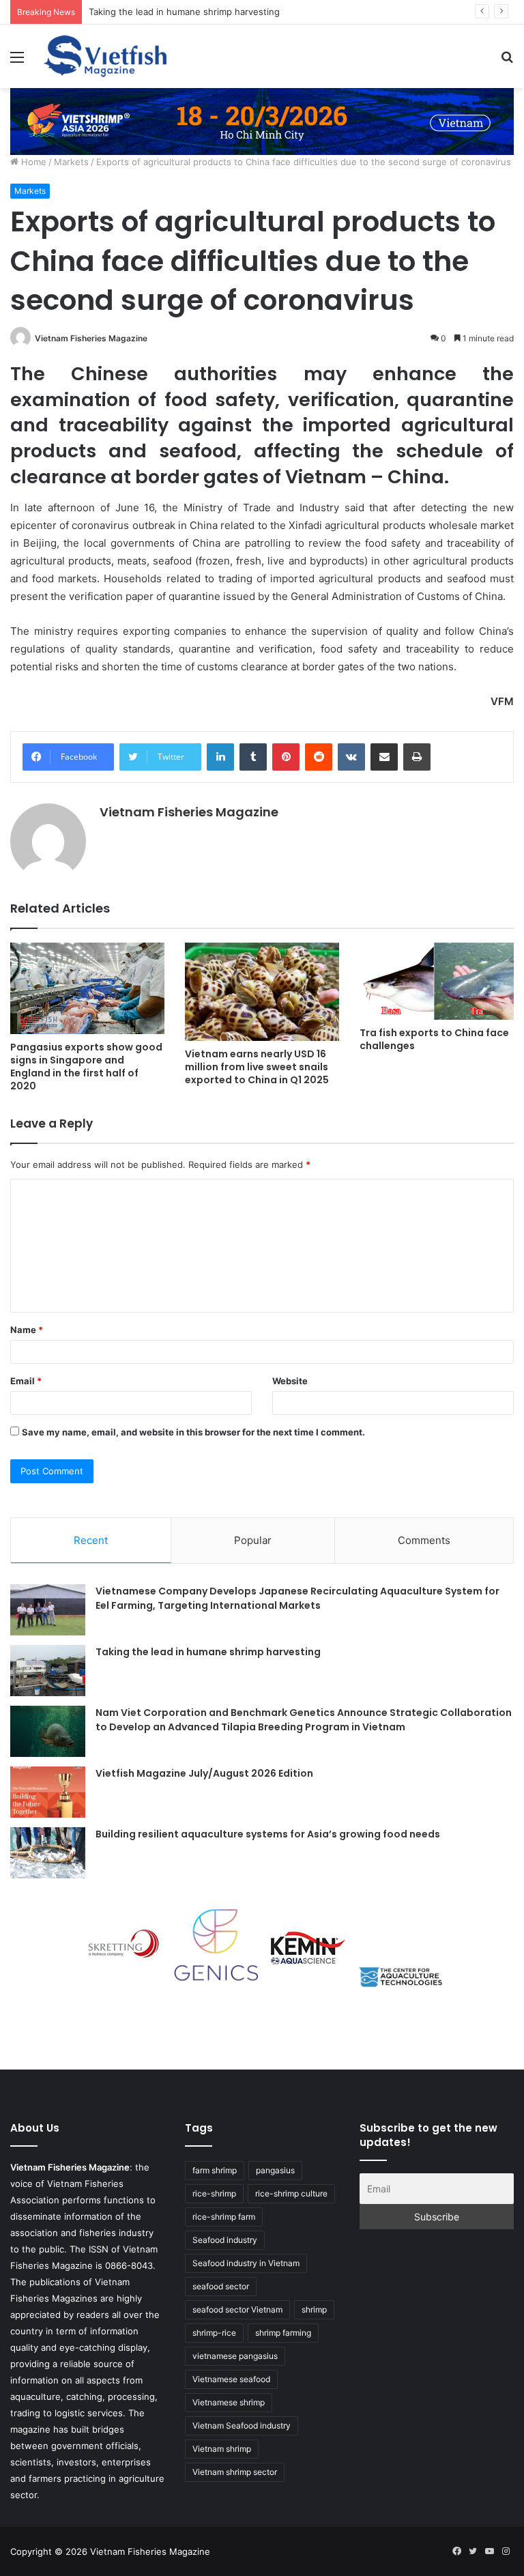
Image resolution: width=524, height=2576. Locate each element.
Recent (91, 1540)
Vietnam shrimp (222, 2449)
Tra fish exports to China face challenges (434, 1039)
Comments (424, 1540)
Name (27, 1330)
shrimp (314, 2309)
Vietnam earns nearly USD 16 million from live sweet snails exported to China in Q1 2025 (257, 1067)
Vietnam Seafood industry (242, 2425)
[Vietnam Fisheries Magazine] (106, 56)
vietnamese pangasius (235, 2356)
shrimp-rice (214, 2333)
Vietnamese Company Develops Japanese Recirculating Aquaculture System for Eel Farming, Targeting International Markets (297, 1598)
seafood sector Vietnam (237, 2309)
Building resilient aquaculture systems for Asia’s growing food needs (268, 1834)
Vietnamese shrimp (229, 2402)
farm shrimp (215, 2170)
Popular (253, 1540)
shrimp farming (283, 2333)
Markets (71, 162)
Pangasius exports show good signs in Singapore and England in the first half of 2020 (86, 1067)
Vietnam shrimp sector (235, 2472)
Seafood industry (225, 2240)
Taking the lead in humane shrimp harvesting (184, 12)
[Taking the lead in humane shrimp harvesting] (48, 1671)
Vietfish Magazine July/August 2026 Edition (204, 1773)
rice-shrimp (214, 2193)
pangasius (275, 2170)
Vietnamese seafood (231, 2379)
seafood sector (221, 2286)
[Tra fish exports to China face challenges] (437, 981)
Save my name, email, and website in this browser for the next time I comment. (193, 1432)
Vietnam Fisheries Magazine (91, 338)
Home (32, 162)
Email (26, 1381)
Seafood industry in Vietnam (246, 2263)
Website (290, 1381)
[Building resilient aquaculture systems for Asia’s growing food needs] (48, 1853)
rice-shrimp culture (291, 2193)
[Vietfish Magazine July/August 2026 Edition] (48, 1792)
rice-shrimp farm (224, 2217)
